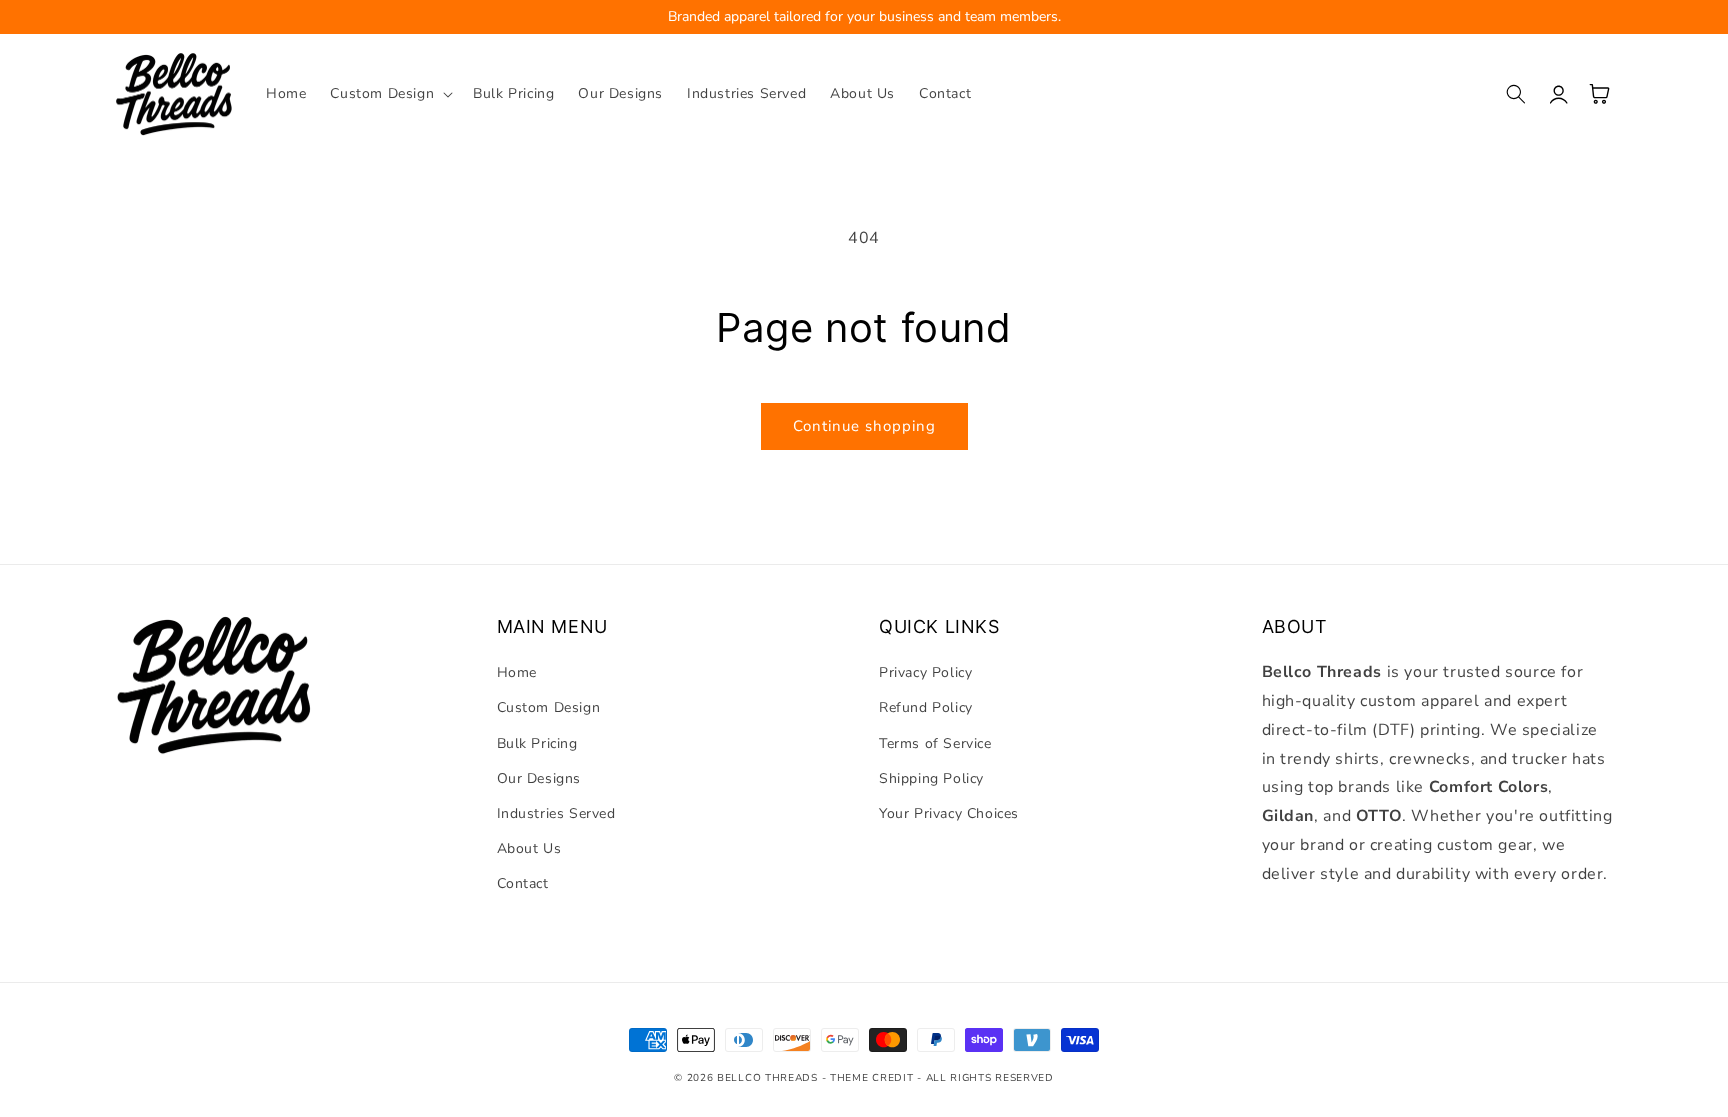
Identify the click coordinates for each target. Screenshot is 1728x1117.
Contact (523, 883)
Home (517, 672)
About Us (529, 848)
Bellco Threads (767, 1078)
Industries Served (556, 813)
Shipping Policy (931, 778)
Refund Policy (926, 707)
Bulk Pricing (537, 743)
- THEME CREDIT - (874, 1078)
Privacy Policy (925, 672)
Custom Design (549, 707)
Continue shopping (864, 426)
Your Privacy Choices (949, 813)
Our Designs (539, 778)
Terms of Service (935, 743)
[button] (389, 94)
